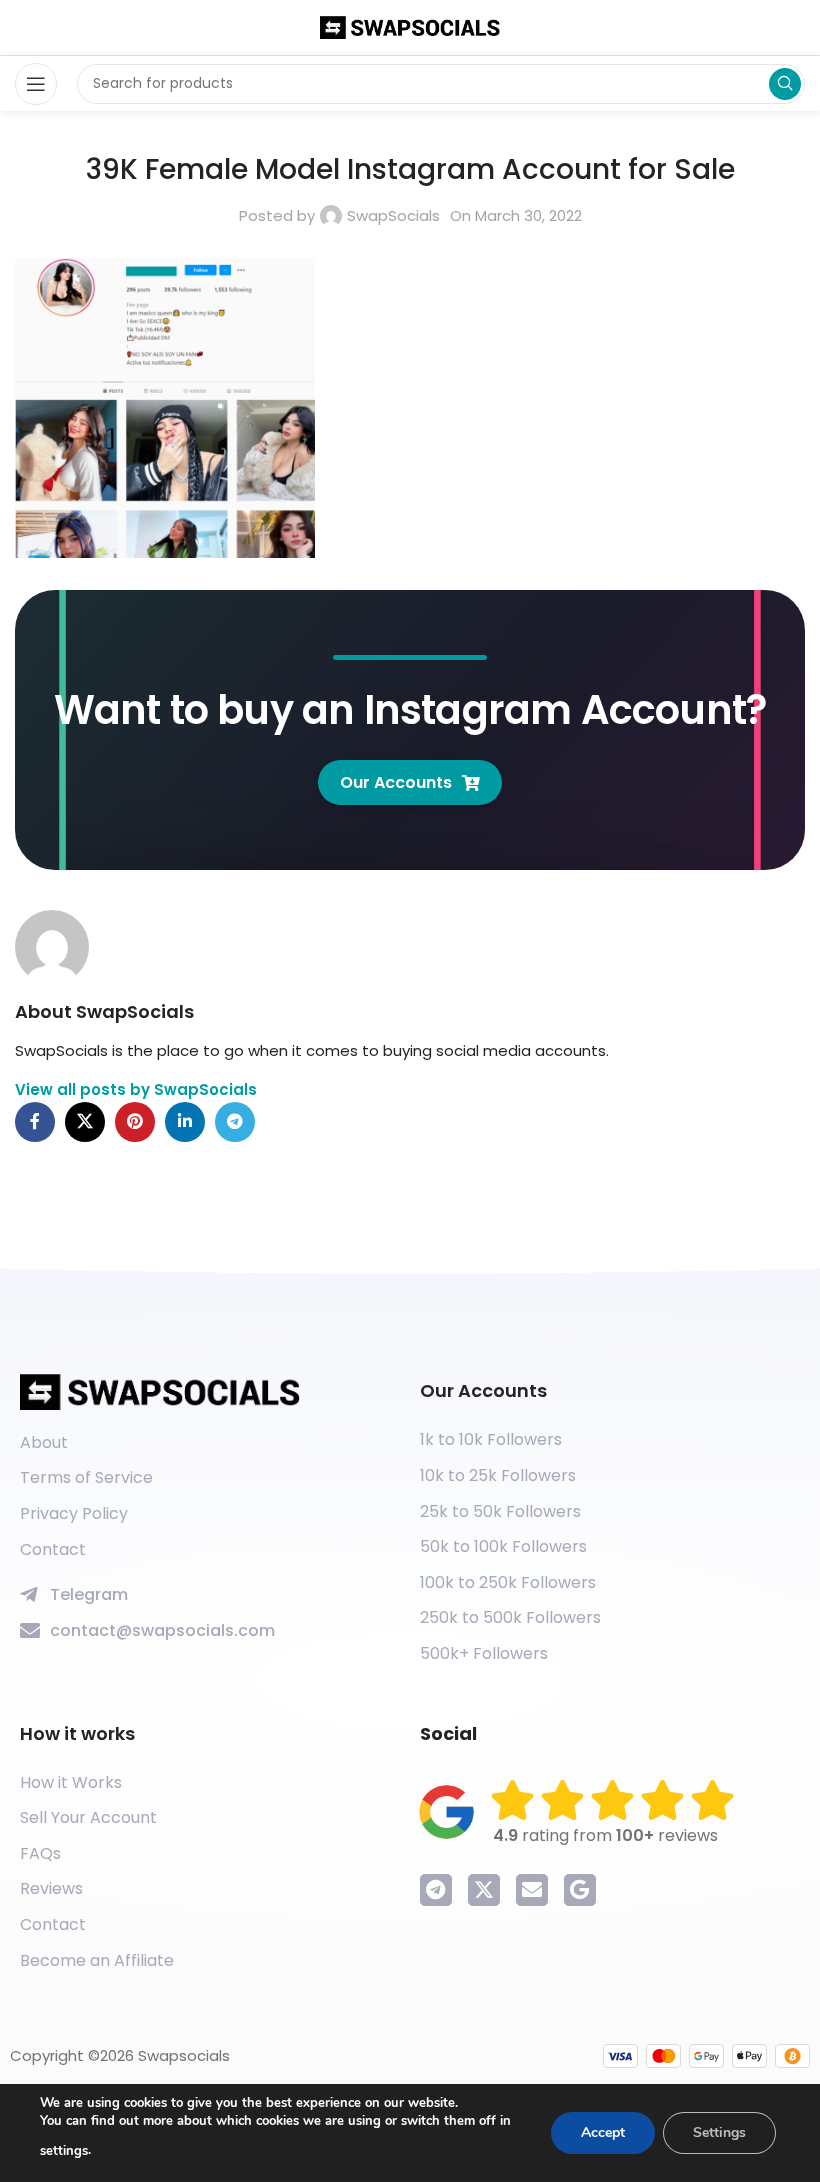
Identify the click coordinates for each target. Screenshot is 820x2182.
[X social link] (85, 1122)
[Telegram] (436, 1890)
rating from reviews (605, 1835)
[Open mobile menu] (36, 84)
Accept (603, 2132)
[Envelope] (532, 1890)
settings (64, 2151)
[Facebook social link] (35, 1122)
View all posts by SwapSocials (136, 1089)
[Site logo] (410, 26)
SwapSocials (393, 215)
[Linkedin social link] (185, 1122)
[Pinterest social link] (135, 1122)
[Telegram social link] (235, 1122)
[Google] (580, 1890)
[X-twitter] (484, 1890)
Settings (719, 2132)
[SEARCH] (785, 84)
